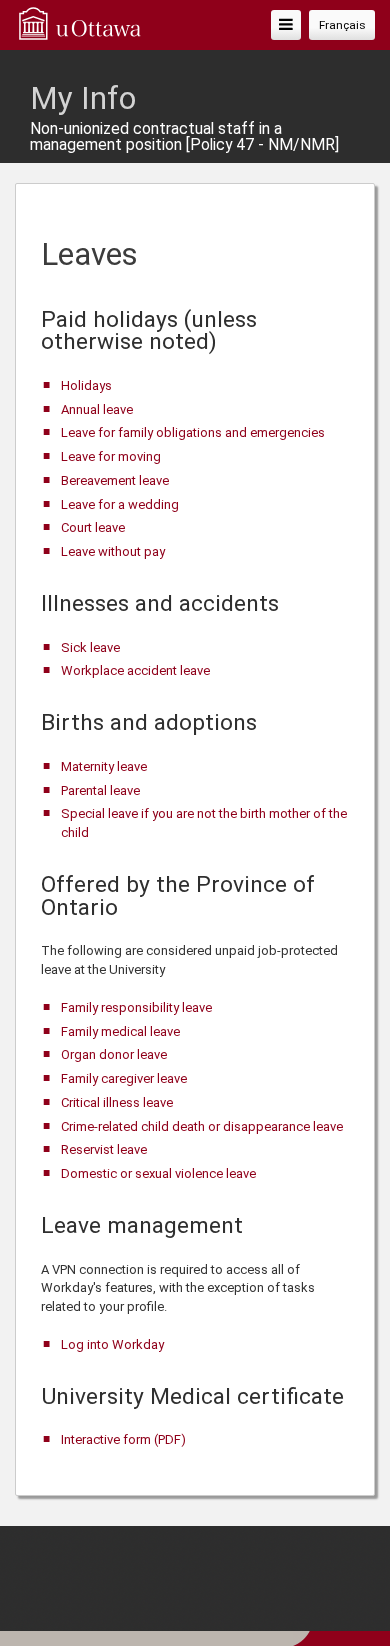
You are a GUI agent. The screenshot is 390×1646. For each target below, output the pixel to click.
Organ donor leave (114, 1054)
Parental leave (100, 790)
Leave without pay (113, 551)
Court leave (93, 527)
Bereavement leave (115, 480)
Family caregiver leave (124, 1078)
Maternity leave (104, 766)
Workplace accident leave (135, 670)
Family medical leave (120, 1031)
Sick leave (90, 647)
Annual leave (97, 409)
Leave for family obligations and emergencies (193, 432)
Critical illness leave (117, 1102)
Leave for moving (111, 456)
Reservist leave (104, 1149)
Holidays (86, 385)
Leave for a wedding (120, 504)
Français (342, 25)
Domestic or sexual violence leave (158, 1173)
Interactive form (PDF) (123, 1439)
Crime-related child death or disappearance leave (202, 1126)
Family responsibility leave (136, 1007)
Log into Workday (112, 1344)
